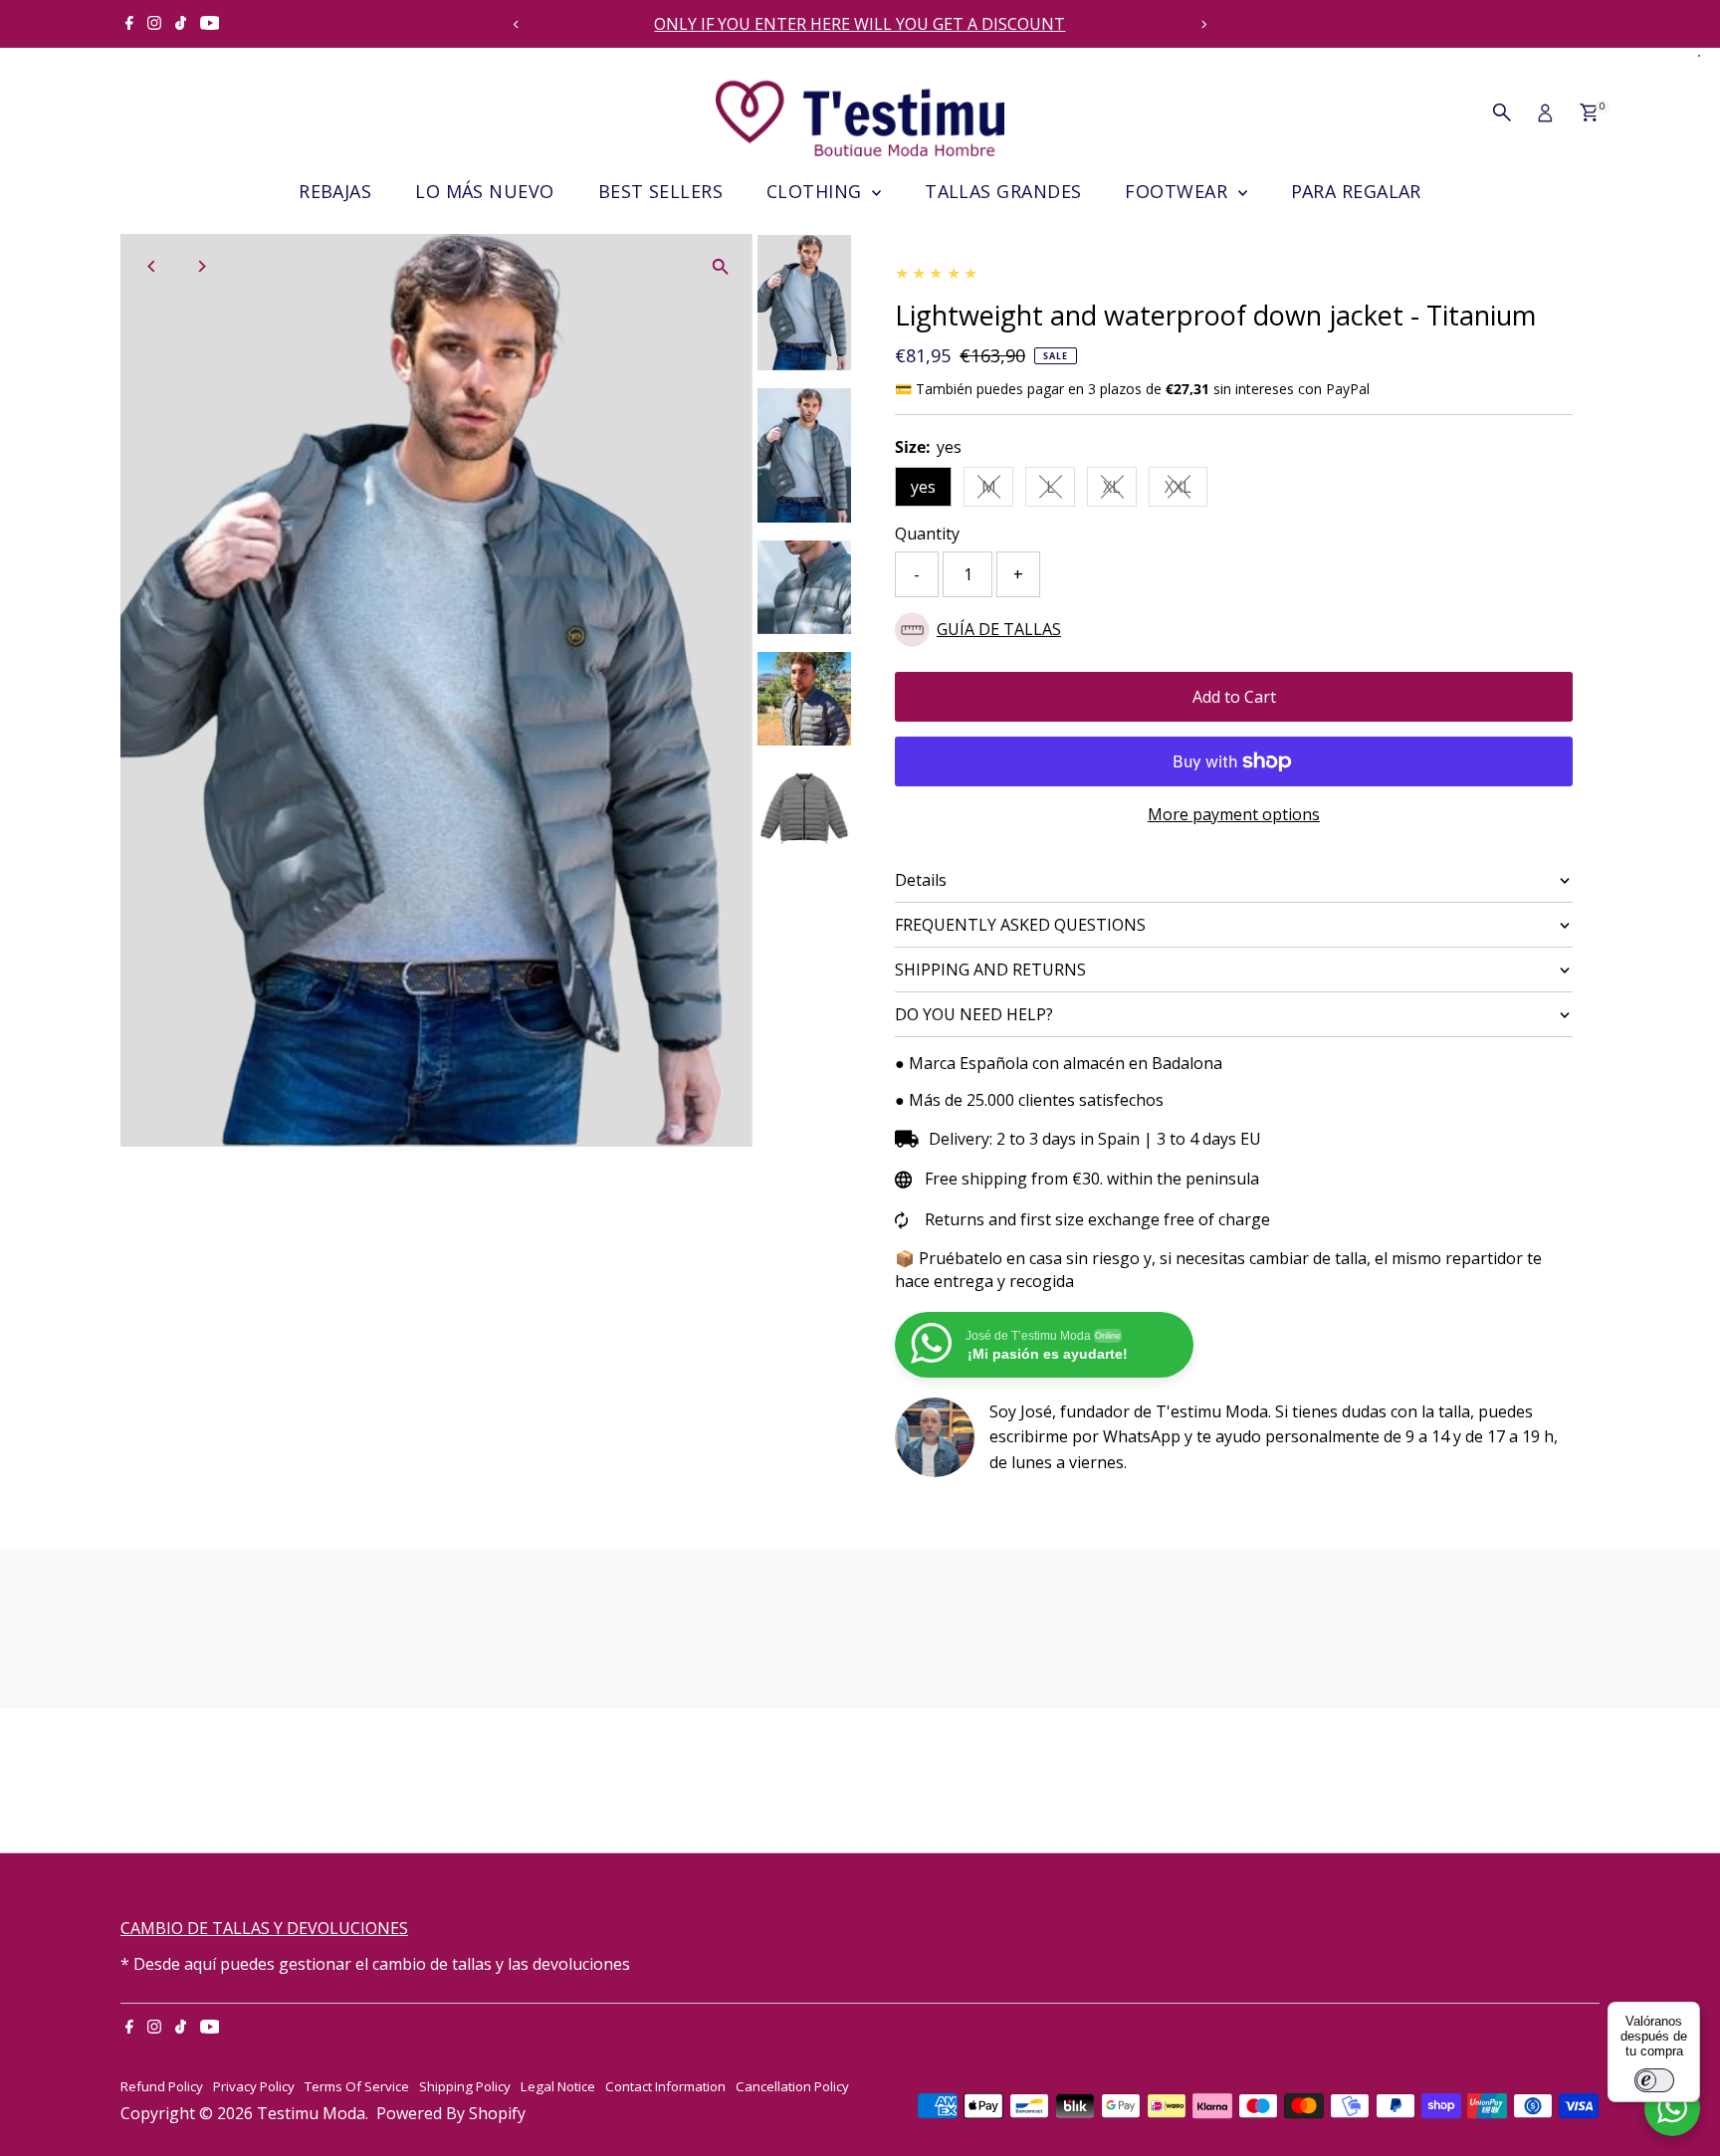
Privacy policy (254, 2086)
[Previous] (516, 24)
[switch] (1654, 2080)
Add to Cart (1234, 697)
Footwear (1179, 191)
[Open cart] (1589, 112)
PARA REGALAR (1356, 191)
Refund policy (162, 2086)
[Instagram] (154, 24)
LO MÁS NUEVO (484, 191)
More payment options (1234, 814)
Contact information (665, 2086)
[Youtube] (210, 24)
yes (923, 487)
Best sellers (660, 191)
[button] (1234, 630)
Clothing (817, 191)
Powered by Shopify (451, 2113)
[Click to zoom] (720, 266)
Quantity (927, 534)
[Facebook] (129, 24)
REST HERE (1068, 24)
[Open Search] (1502, 112)
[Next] (1204, 24)
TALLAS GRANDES (1003, 191)
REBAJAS (335, 191)
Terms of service (357, 2086)
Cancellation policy (792, 2086)
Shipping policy (465, 2086)
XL (1120, 491)
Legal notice (558, 2086)
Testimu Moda (311, 2113)
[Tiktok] (181, 24)
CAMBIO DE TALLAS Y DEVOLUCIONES (264, 1928)
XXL (1186, 491)
